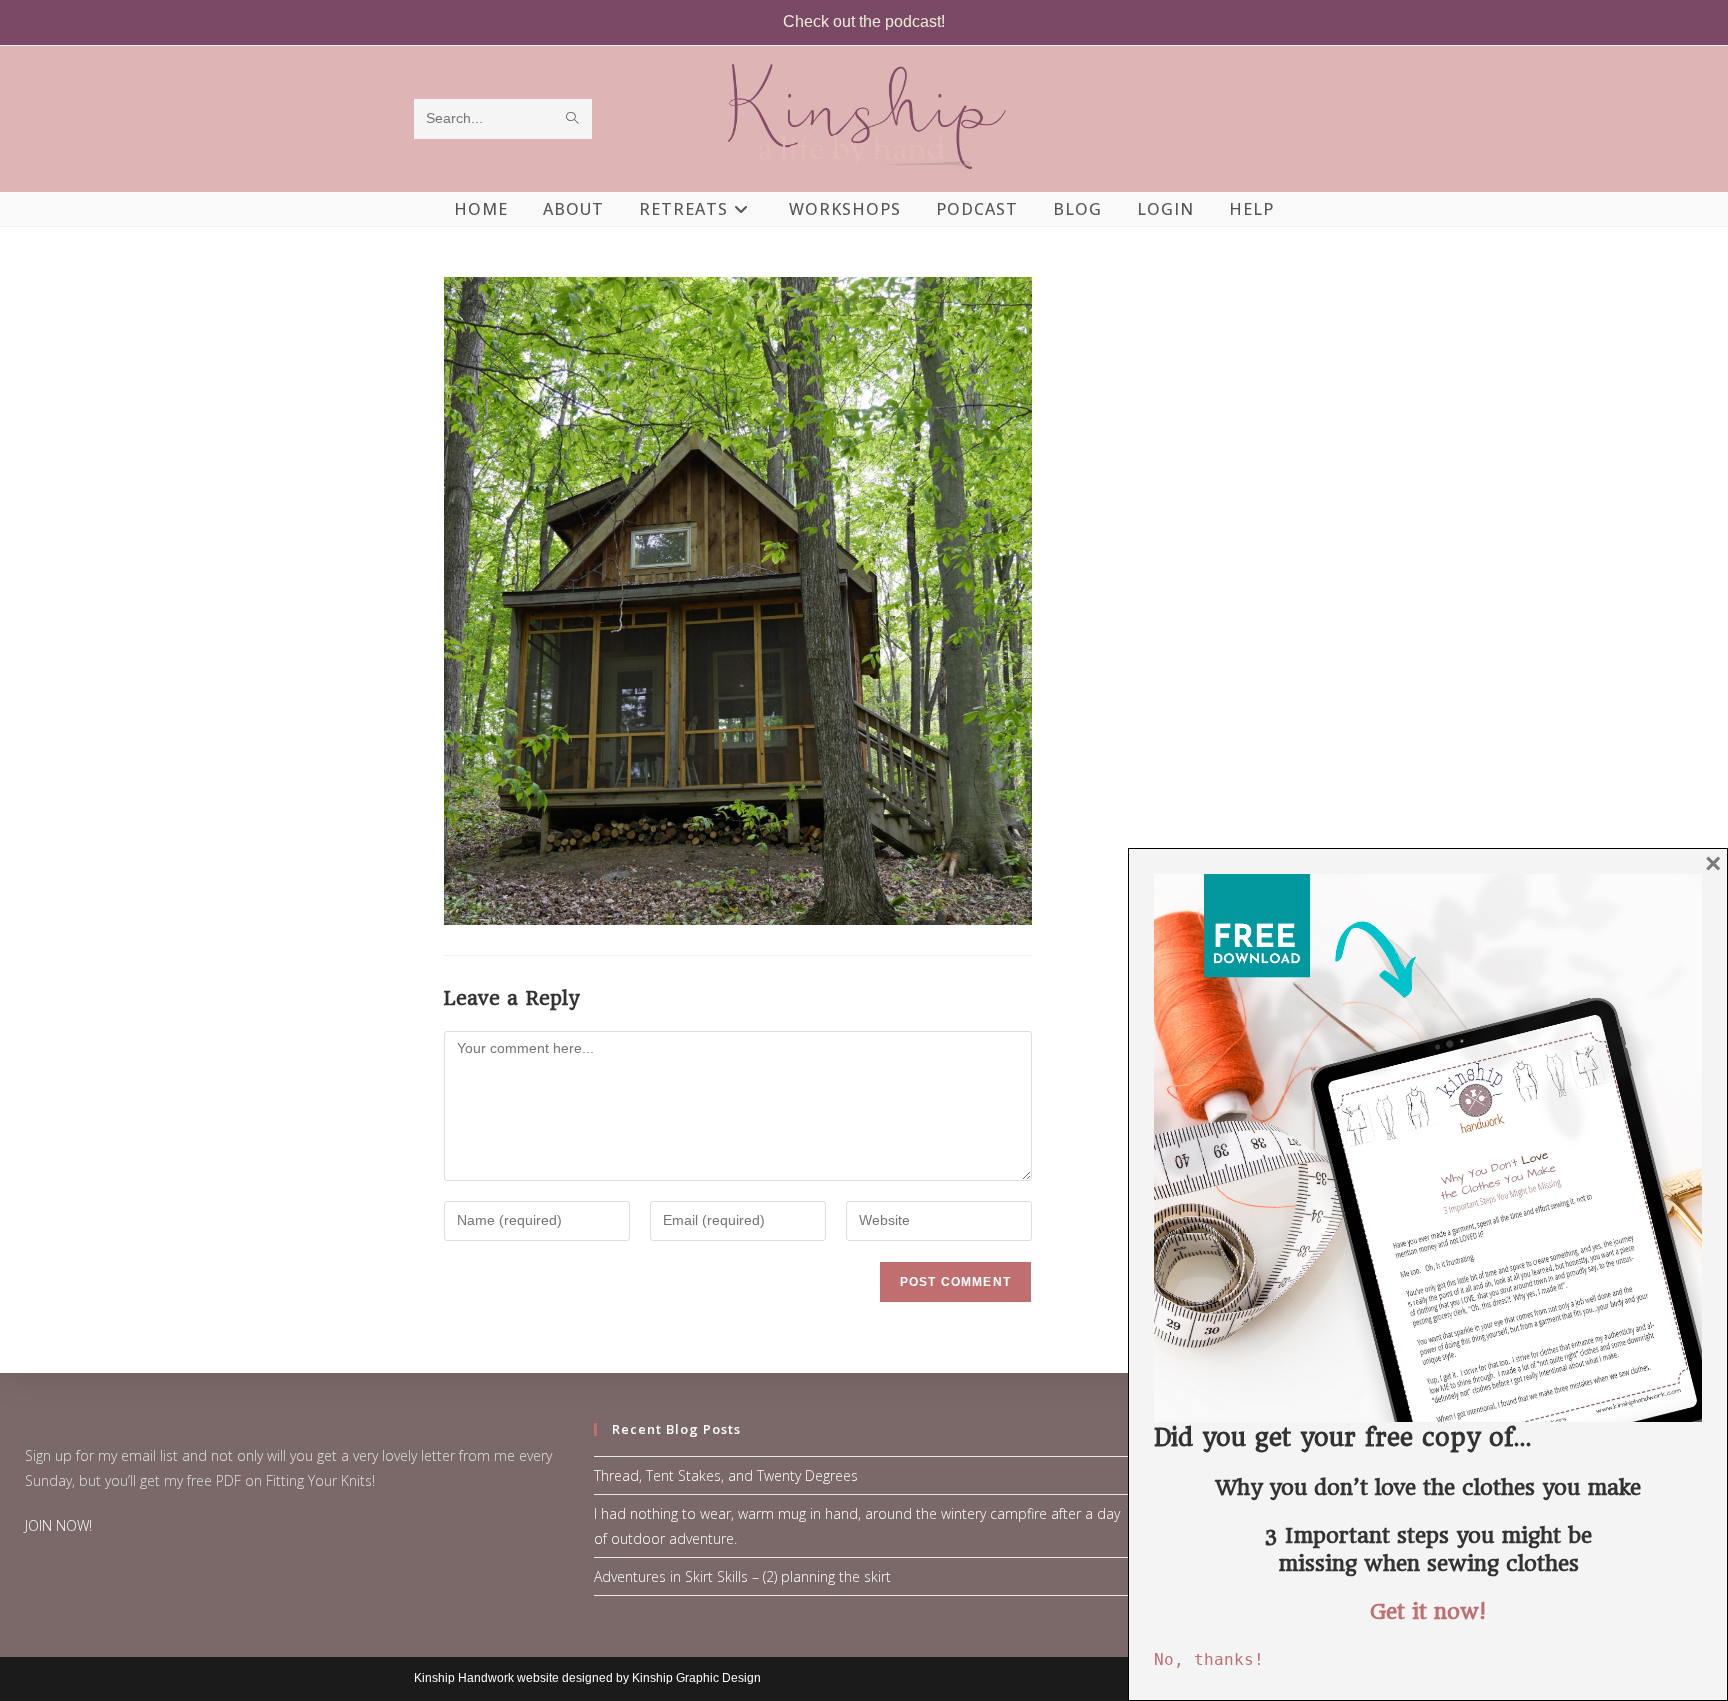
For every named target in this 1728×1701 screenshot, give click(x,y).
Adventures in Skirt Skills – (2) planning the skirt (742, 1576)
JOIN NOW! (58, 1525)
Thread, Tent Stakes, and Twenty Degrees (726, 1475)
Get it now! (1428, 1611)
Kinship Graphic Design (696, 1678)
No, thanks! (1209, 1659)
